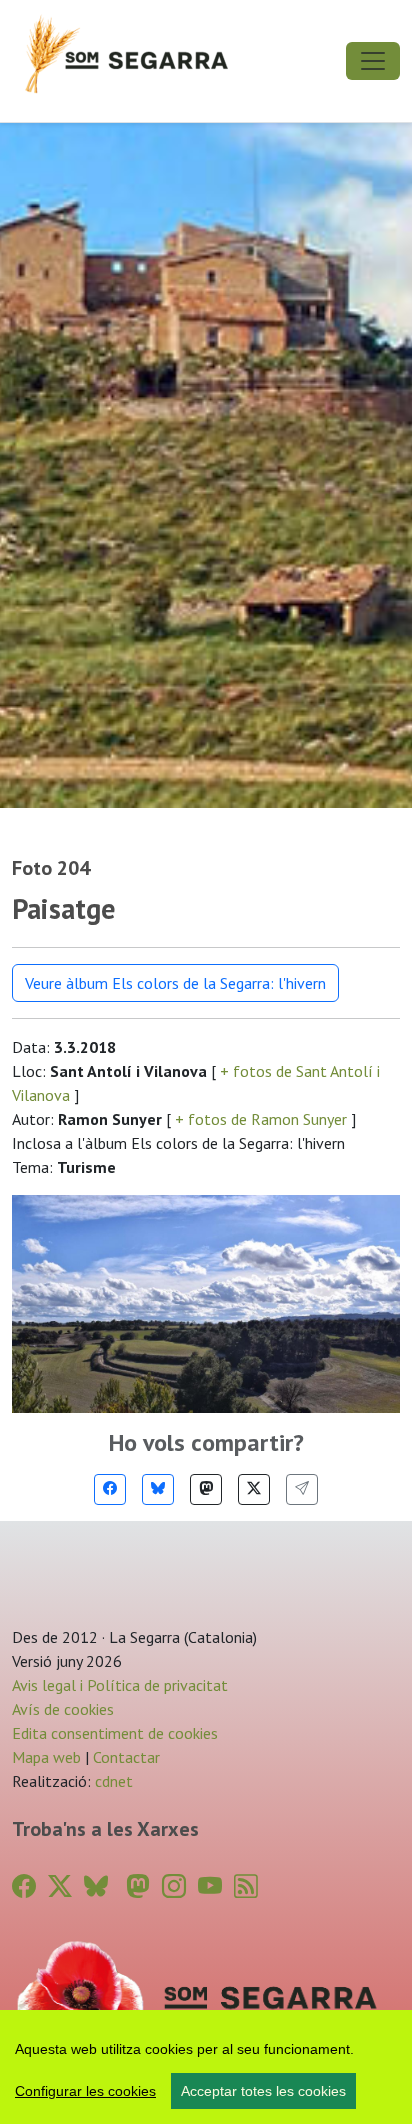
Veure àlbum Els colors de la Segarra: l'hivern (175, 983)
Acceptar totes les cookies (263, 2091)
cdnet (112, 1781)
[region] (206, 2067)
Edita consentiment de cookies (115, 1733)
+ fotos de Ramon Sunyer (261, 1119)
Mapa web (46, 1757)
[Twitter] (254, 1489)
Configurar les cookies (85, 2091)
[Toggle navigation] (373, 61)
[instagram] (174, 1886)
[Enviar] (302, 1489)
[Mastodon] (206, 1489)
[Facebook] (110, 1489)
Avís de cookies (63, 1709)
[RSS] (246, 1886)
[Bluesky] (158, 1489)
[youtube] (210, 1886)
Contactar (126, 1757)
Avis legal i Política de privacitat (120, 1685)
